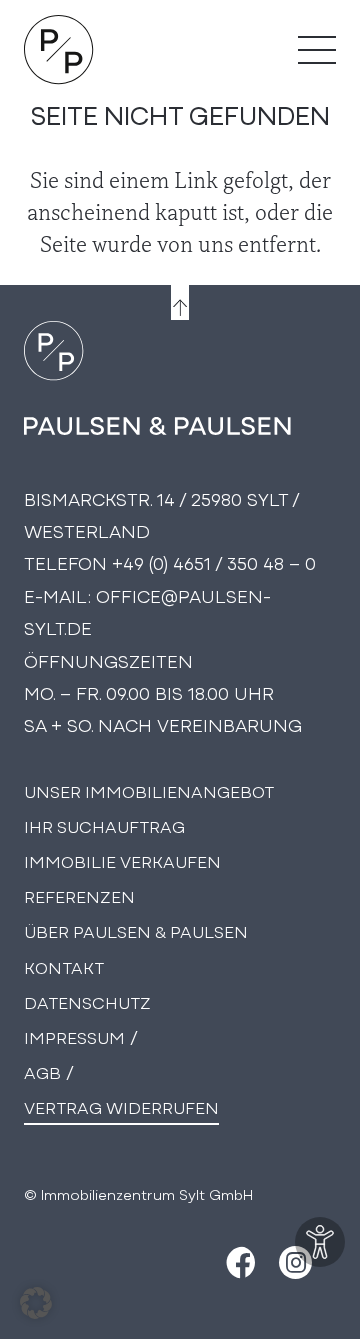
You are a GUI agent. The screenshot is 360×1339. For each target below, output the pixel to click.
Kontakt (64, 966)
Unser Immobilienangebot (149, 790)
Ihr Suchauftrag (104, 825)
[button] (36, 1303)
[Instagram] (295, 1262)
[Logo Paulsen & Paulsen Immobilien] (59, 50)
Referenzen (79, 895)
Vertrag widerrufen (121, 1106)
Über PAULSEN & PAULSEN (136, 930)
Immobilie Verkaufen (122, 860)
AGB (42, 1071)
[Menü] (317, 50)
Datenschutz (87, 1001)
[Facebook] (238, 1262)
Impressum (74, 1036)
